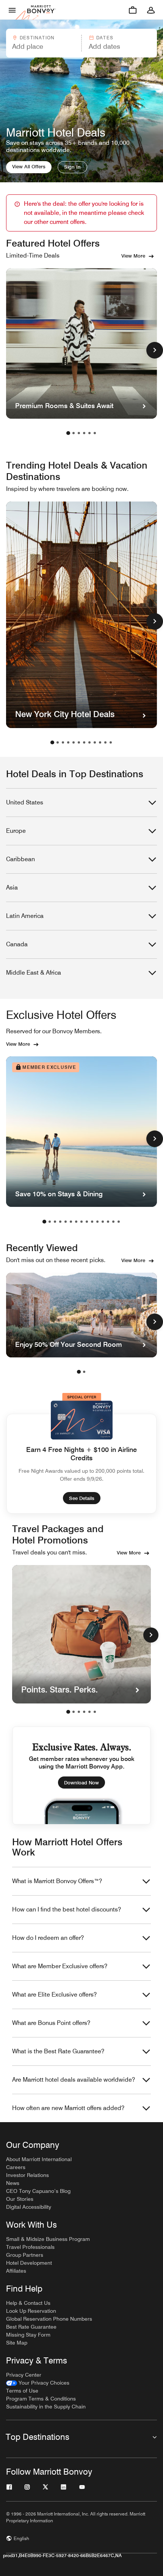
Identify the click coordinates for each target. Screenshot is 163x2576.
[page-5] (89, 433)
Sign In (72, 167)
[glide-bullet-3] (84, 1712)
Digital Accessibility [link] (29, 2207)
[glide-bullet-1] (74, 1712)
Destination (37, 38)
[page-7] (84, 742)
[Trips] (133, 10)
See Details (82, 1498)
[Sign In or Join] (151, 10)
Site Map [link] (17, 2343)
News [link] (13, 2183)
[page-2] (74, 433)
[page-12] (111, 742)
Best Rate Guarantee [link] (31, 2327)
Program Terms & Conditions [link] (41, 2399)
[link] (38, 2383)
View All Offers (29, 166)
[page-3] (79, 433)
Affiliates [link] (16, 2271)
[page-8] (89, 742)
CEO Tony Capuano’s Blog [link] (38, 2191)
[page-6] (95, 433)
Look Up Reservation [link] (31, 2311)
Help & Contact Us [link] (28, 2303)
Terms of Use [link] (22, 2391)
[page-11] (105, 742)
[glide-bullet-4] (89, 1712)
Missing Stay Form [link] (28, 2335)
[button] (43, 43)
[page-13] (108, 1222)
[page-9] (95, 742)
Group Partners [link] (25, 2255)
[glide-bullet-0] (68, 1712)
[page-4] (84, 433)
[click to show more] (155, 350)
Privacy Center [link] (24, 2375)
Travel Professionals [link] (30, 2247)
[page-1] (68, 433)
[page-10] (100, 742)
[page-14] (113, 1222)
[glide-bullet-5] (95, 1712)
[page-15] (119, 1222)
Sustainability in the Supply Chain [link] (46, 2407)
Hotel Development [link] (29, 2263)
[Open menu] (12, 10)
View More (133, 256)
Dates (105, 38)
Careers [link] (16, 2167)
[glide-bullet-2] (79, 1712)
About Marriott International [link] (39, 2159)
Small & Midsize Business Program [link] (48, 2239)
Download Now (81, 1783)
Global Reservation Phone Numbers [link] (49, 2319)
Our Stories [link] (20, 2199)
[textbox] (43, 47)
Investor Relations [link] (27, 2175)
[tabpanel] (81, 43)
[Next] (151, 1635)
